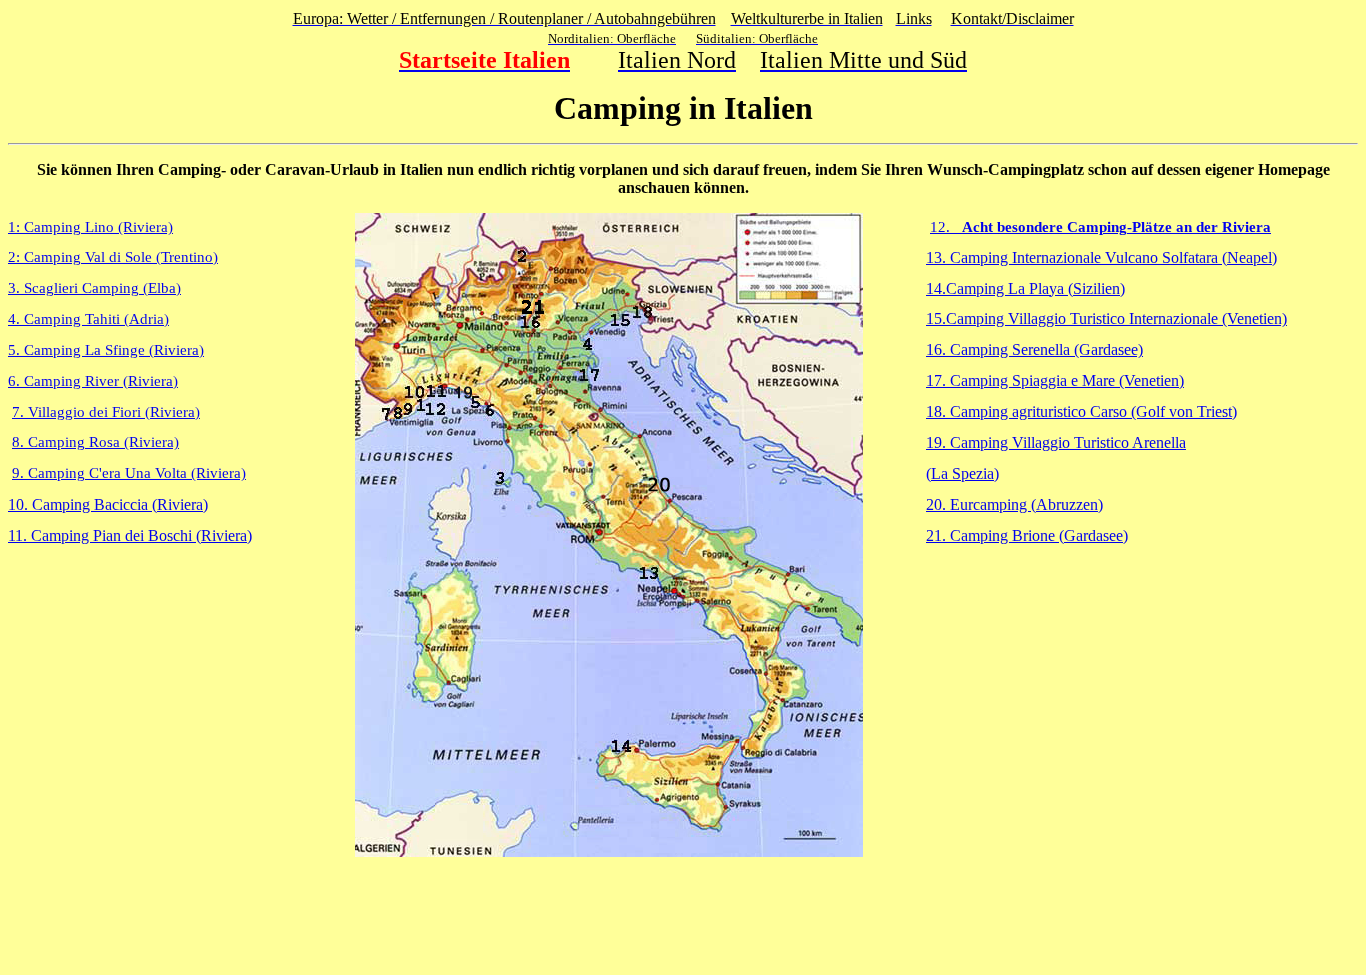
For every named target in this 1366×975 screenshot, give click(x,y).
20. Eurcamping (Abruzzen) (1014, 504)
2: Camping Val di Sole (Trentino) (113, 257)
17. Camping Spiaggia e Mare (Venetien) (1055, 380)
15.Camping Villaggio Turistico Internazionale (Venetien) (1106, 318)
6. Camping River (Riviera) (93, 381)
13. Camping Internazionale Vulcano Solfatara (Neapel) (1101, 257)
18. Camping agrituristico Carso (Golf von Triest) (1081, 411)
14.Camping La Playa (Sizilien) (1025, 288)
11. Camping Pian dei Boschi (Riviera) (130, 535)
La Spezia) (965, 473)
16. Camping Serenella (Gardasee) (1034, 349)
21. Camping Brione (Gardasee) (1027, 535)
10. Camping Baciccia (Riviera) (108, 504)
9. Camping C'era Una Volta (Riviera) (129, 473)
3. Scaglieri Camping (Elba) (94, 288)
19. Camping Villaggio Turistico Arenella (1056, 442)
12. (1100, 227)
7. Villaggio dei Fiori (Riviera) (106, 412)
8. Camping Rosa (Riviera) (95, 442)
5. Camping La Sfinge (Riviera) (106, 350)
